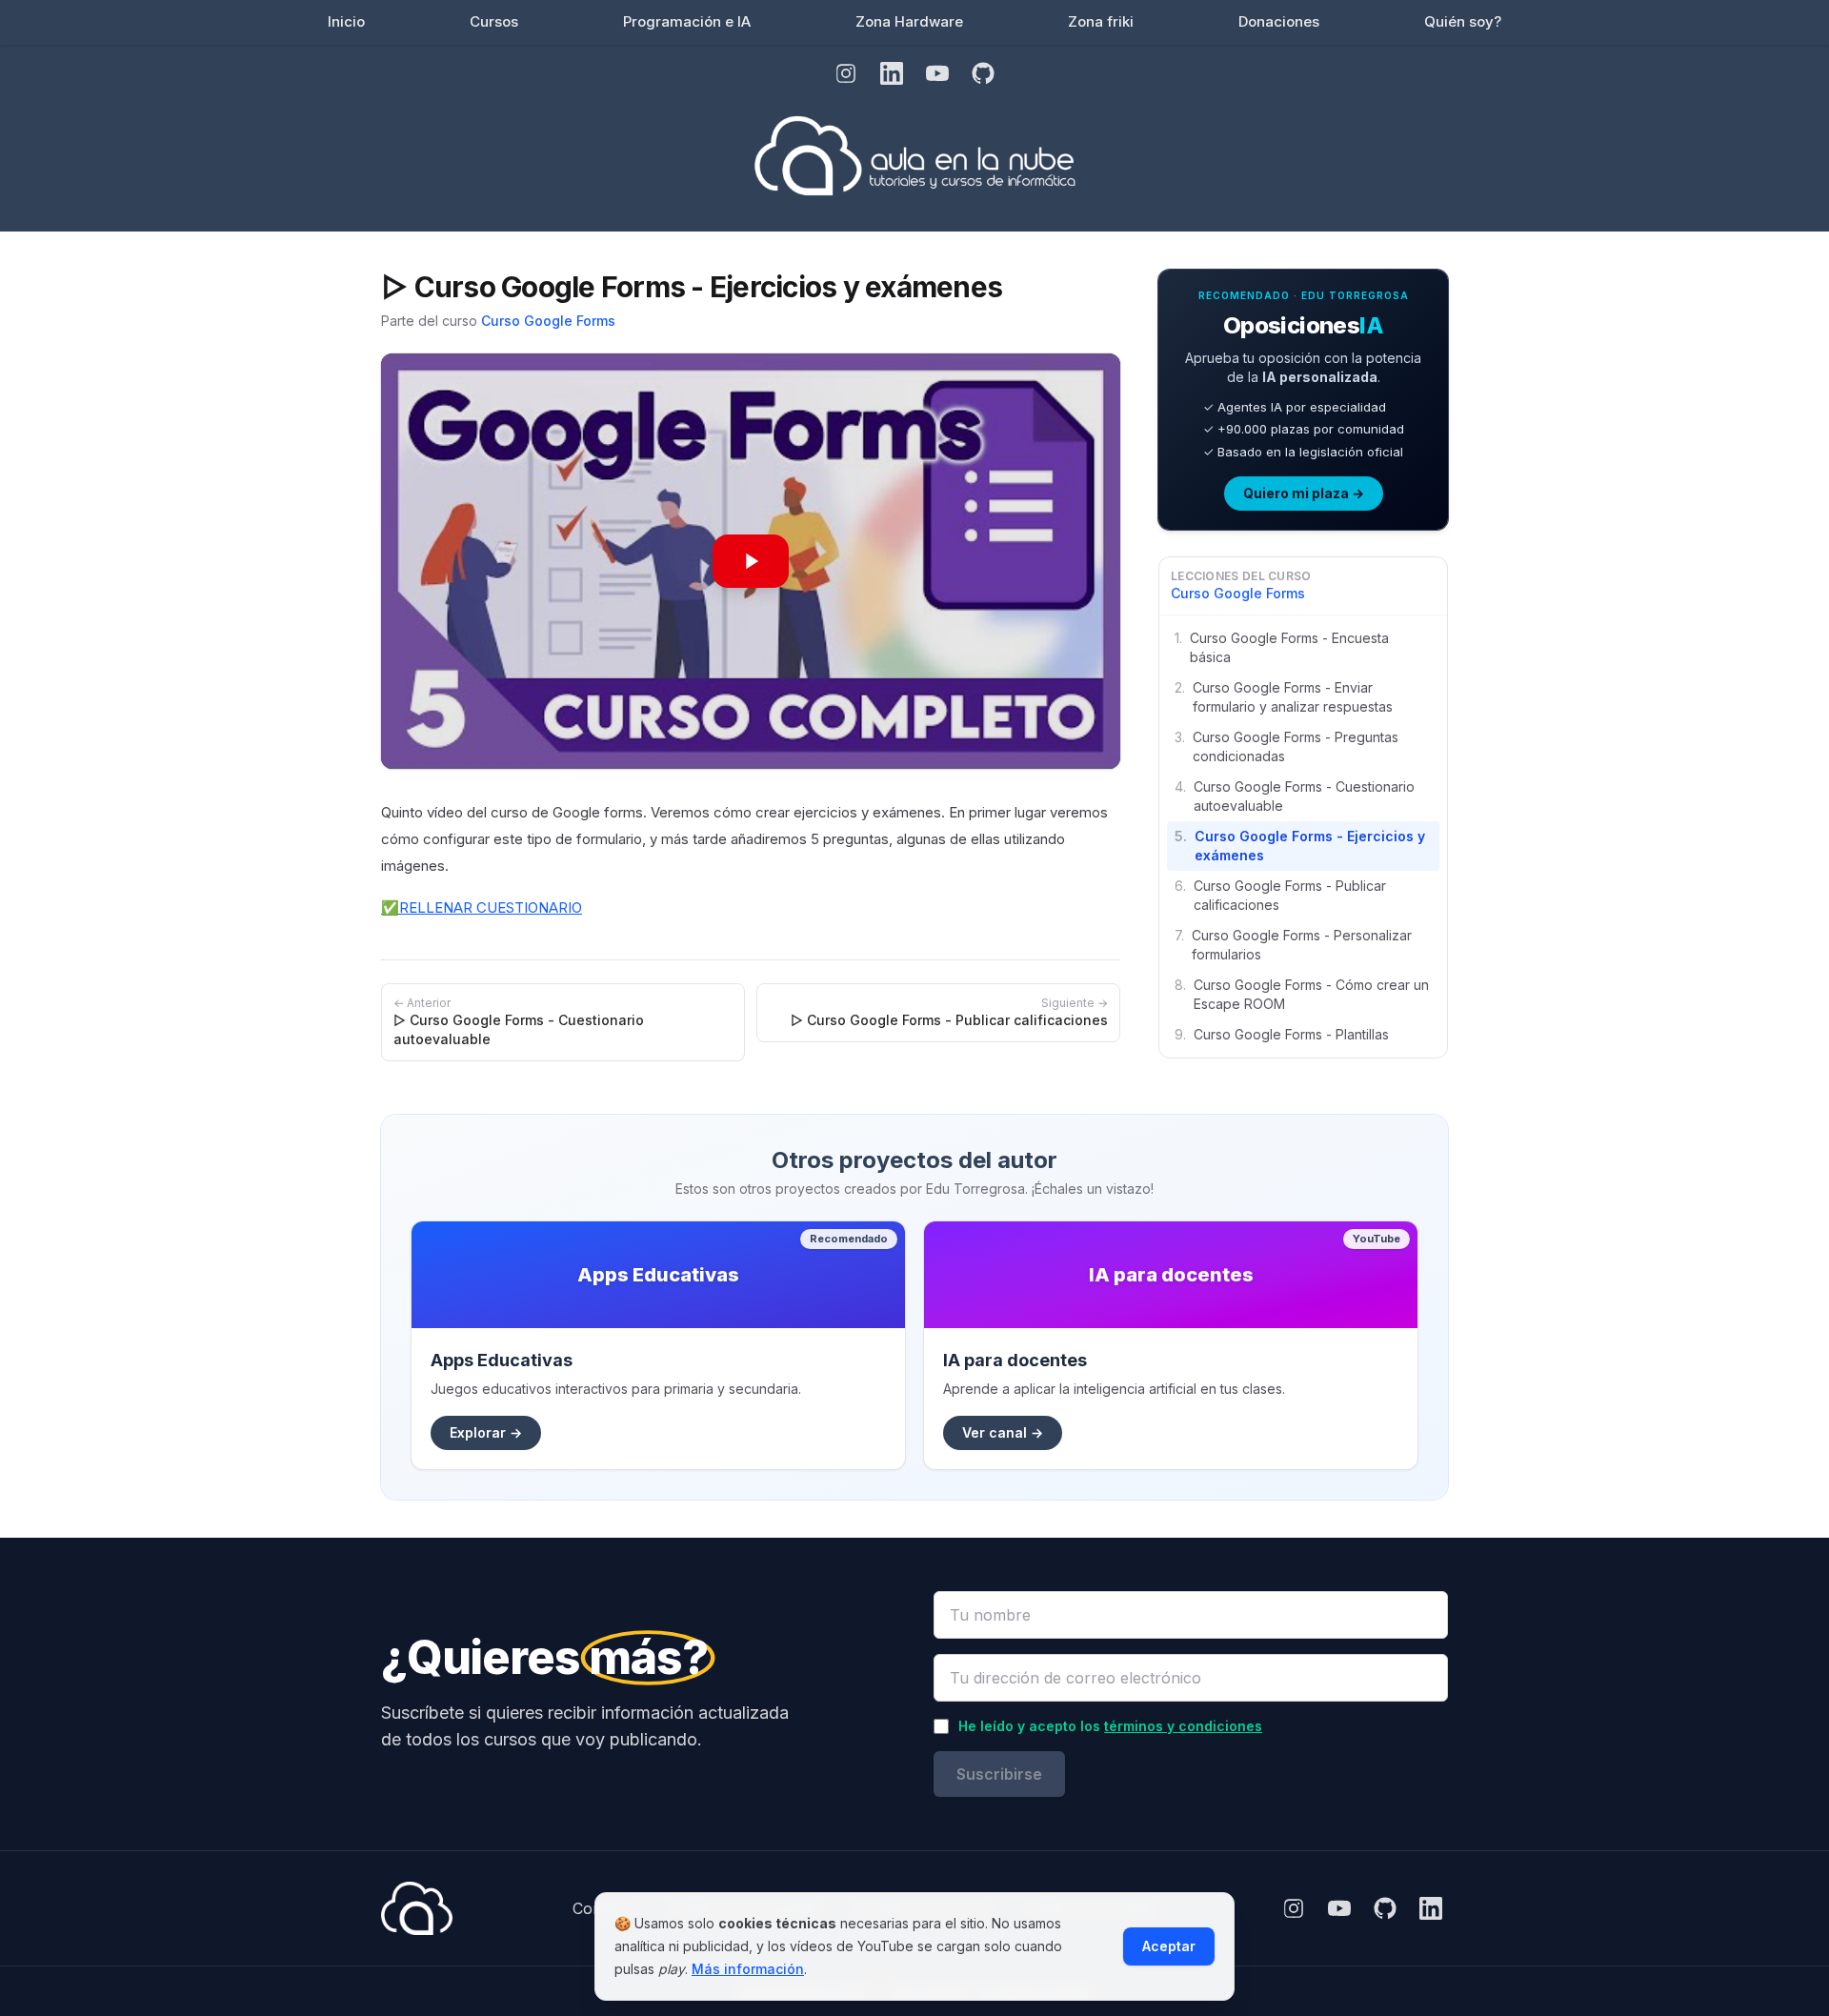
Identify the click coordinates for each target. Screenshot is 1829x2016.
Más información (748, 1969)
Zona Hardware (909, 21)
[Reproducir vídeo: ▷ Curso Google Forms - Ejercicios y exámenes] (751, 562)
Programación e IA (687, 21)
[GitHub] (983, 73)
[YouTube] (937, 73)
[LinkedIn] (892, 73)
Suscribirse (999, 1774)
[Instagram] (846, 73)
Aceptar (1169, 1946)
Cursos (494, 21)
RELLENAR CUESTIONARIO (491, 907)
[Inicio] (914, 155)
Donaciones (1279, 21)
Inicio (346, 21)
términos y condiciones (1183, 1726)
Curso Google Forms (548, 321)
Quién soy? (1463, 21)
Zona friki (1101, 21)
